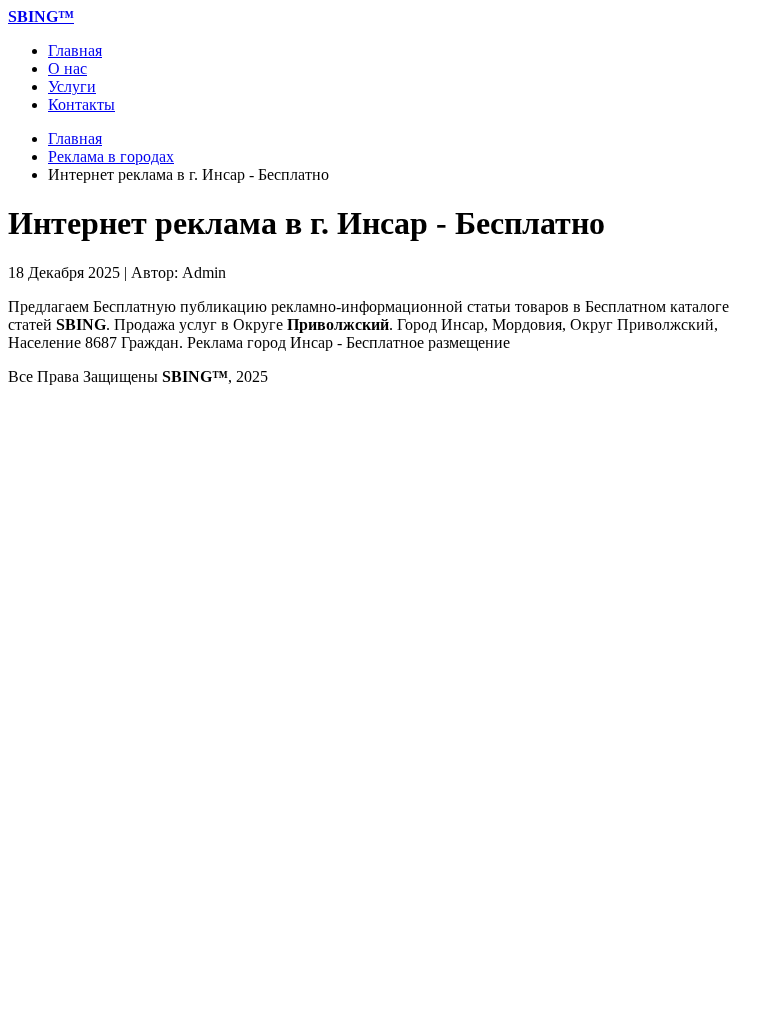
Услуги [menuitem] (72, 86)
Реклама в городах (111, 156)
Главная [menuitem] (75, 50)
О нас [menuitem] (67, 68)
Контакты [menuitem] (81, 104)
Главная (75, 138)
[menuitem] (41, 16)
